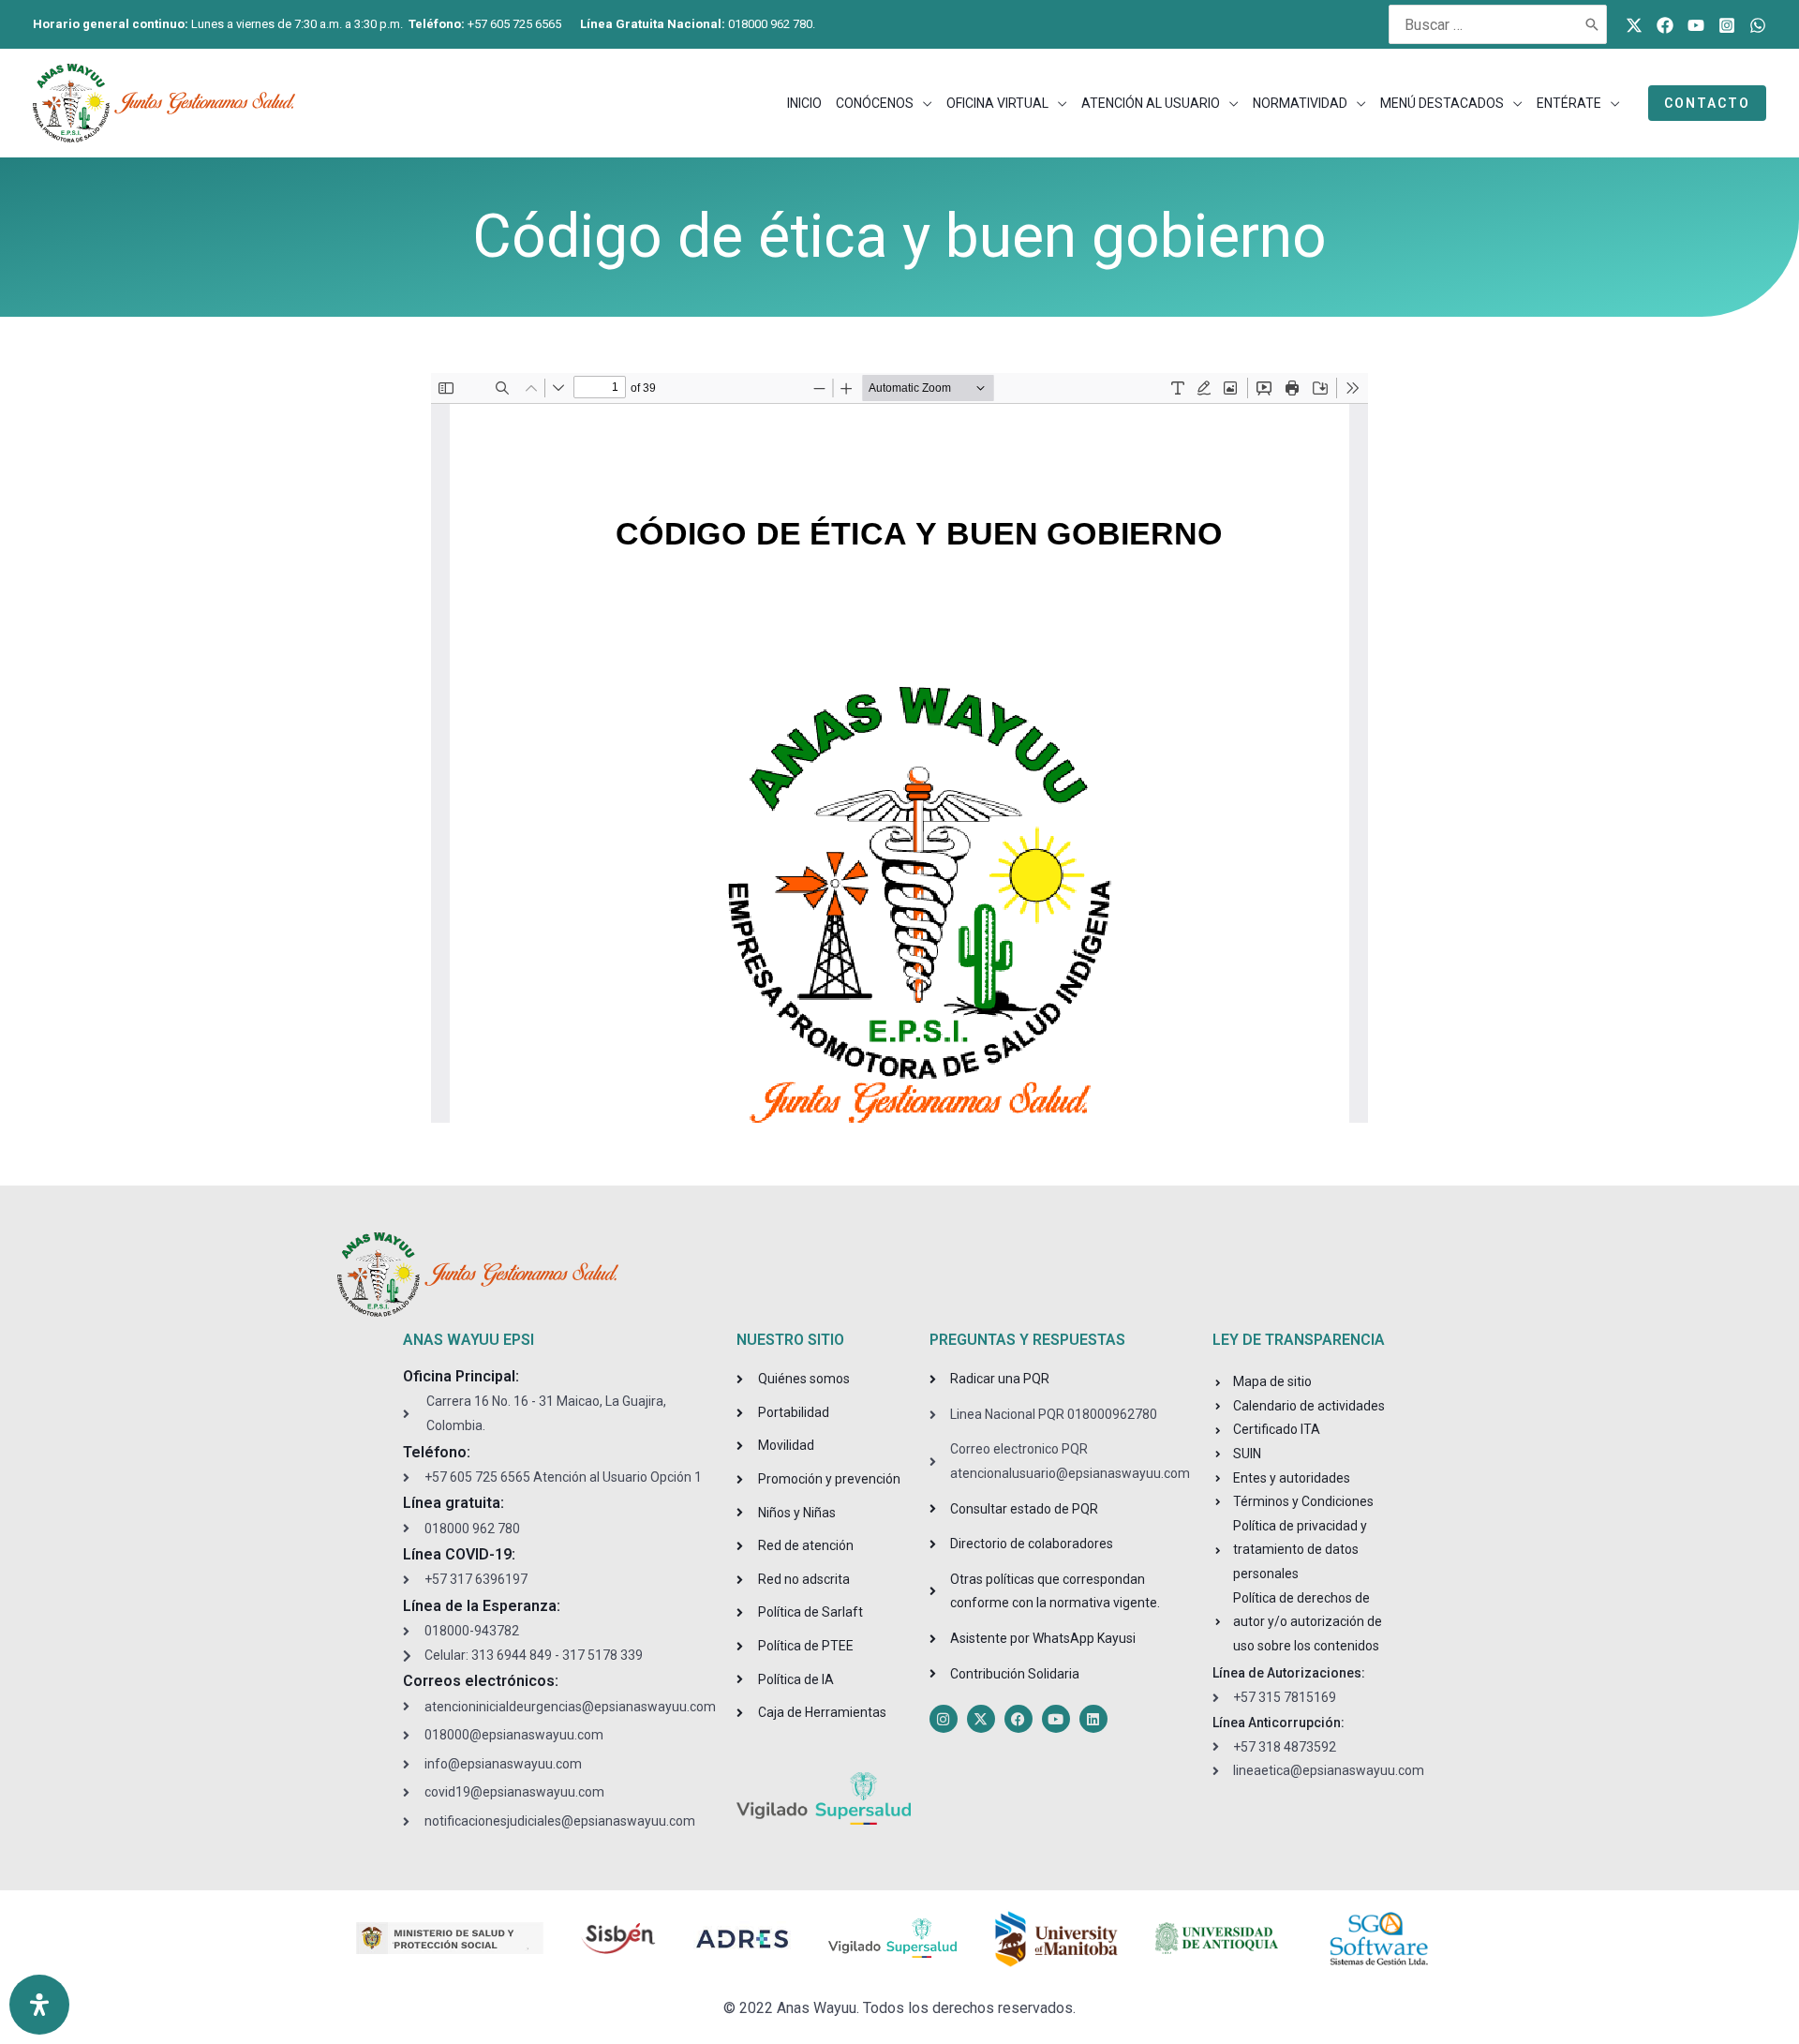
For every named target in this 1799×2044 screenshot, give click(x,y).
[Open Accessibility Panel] (39, 2005)
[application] (923, 103)
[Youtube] (1696, 25)
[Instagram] (1727, 25)
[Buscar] (1593, 24)
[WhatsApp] (1758, 25)
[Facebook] (1665, 25)
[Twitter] (1634, 25)
